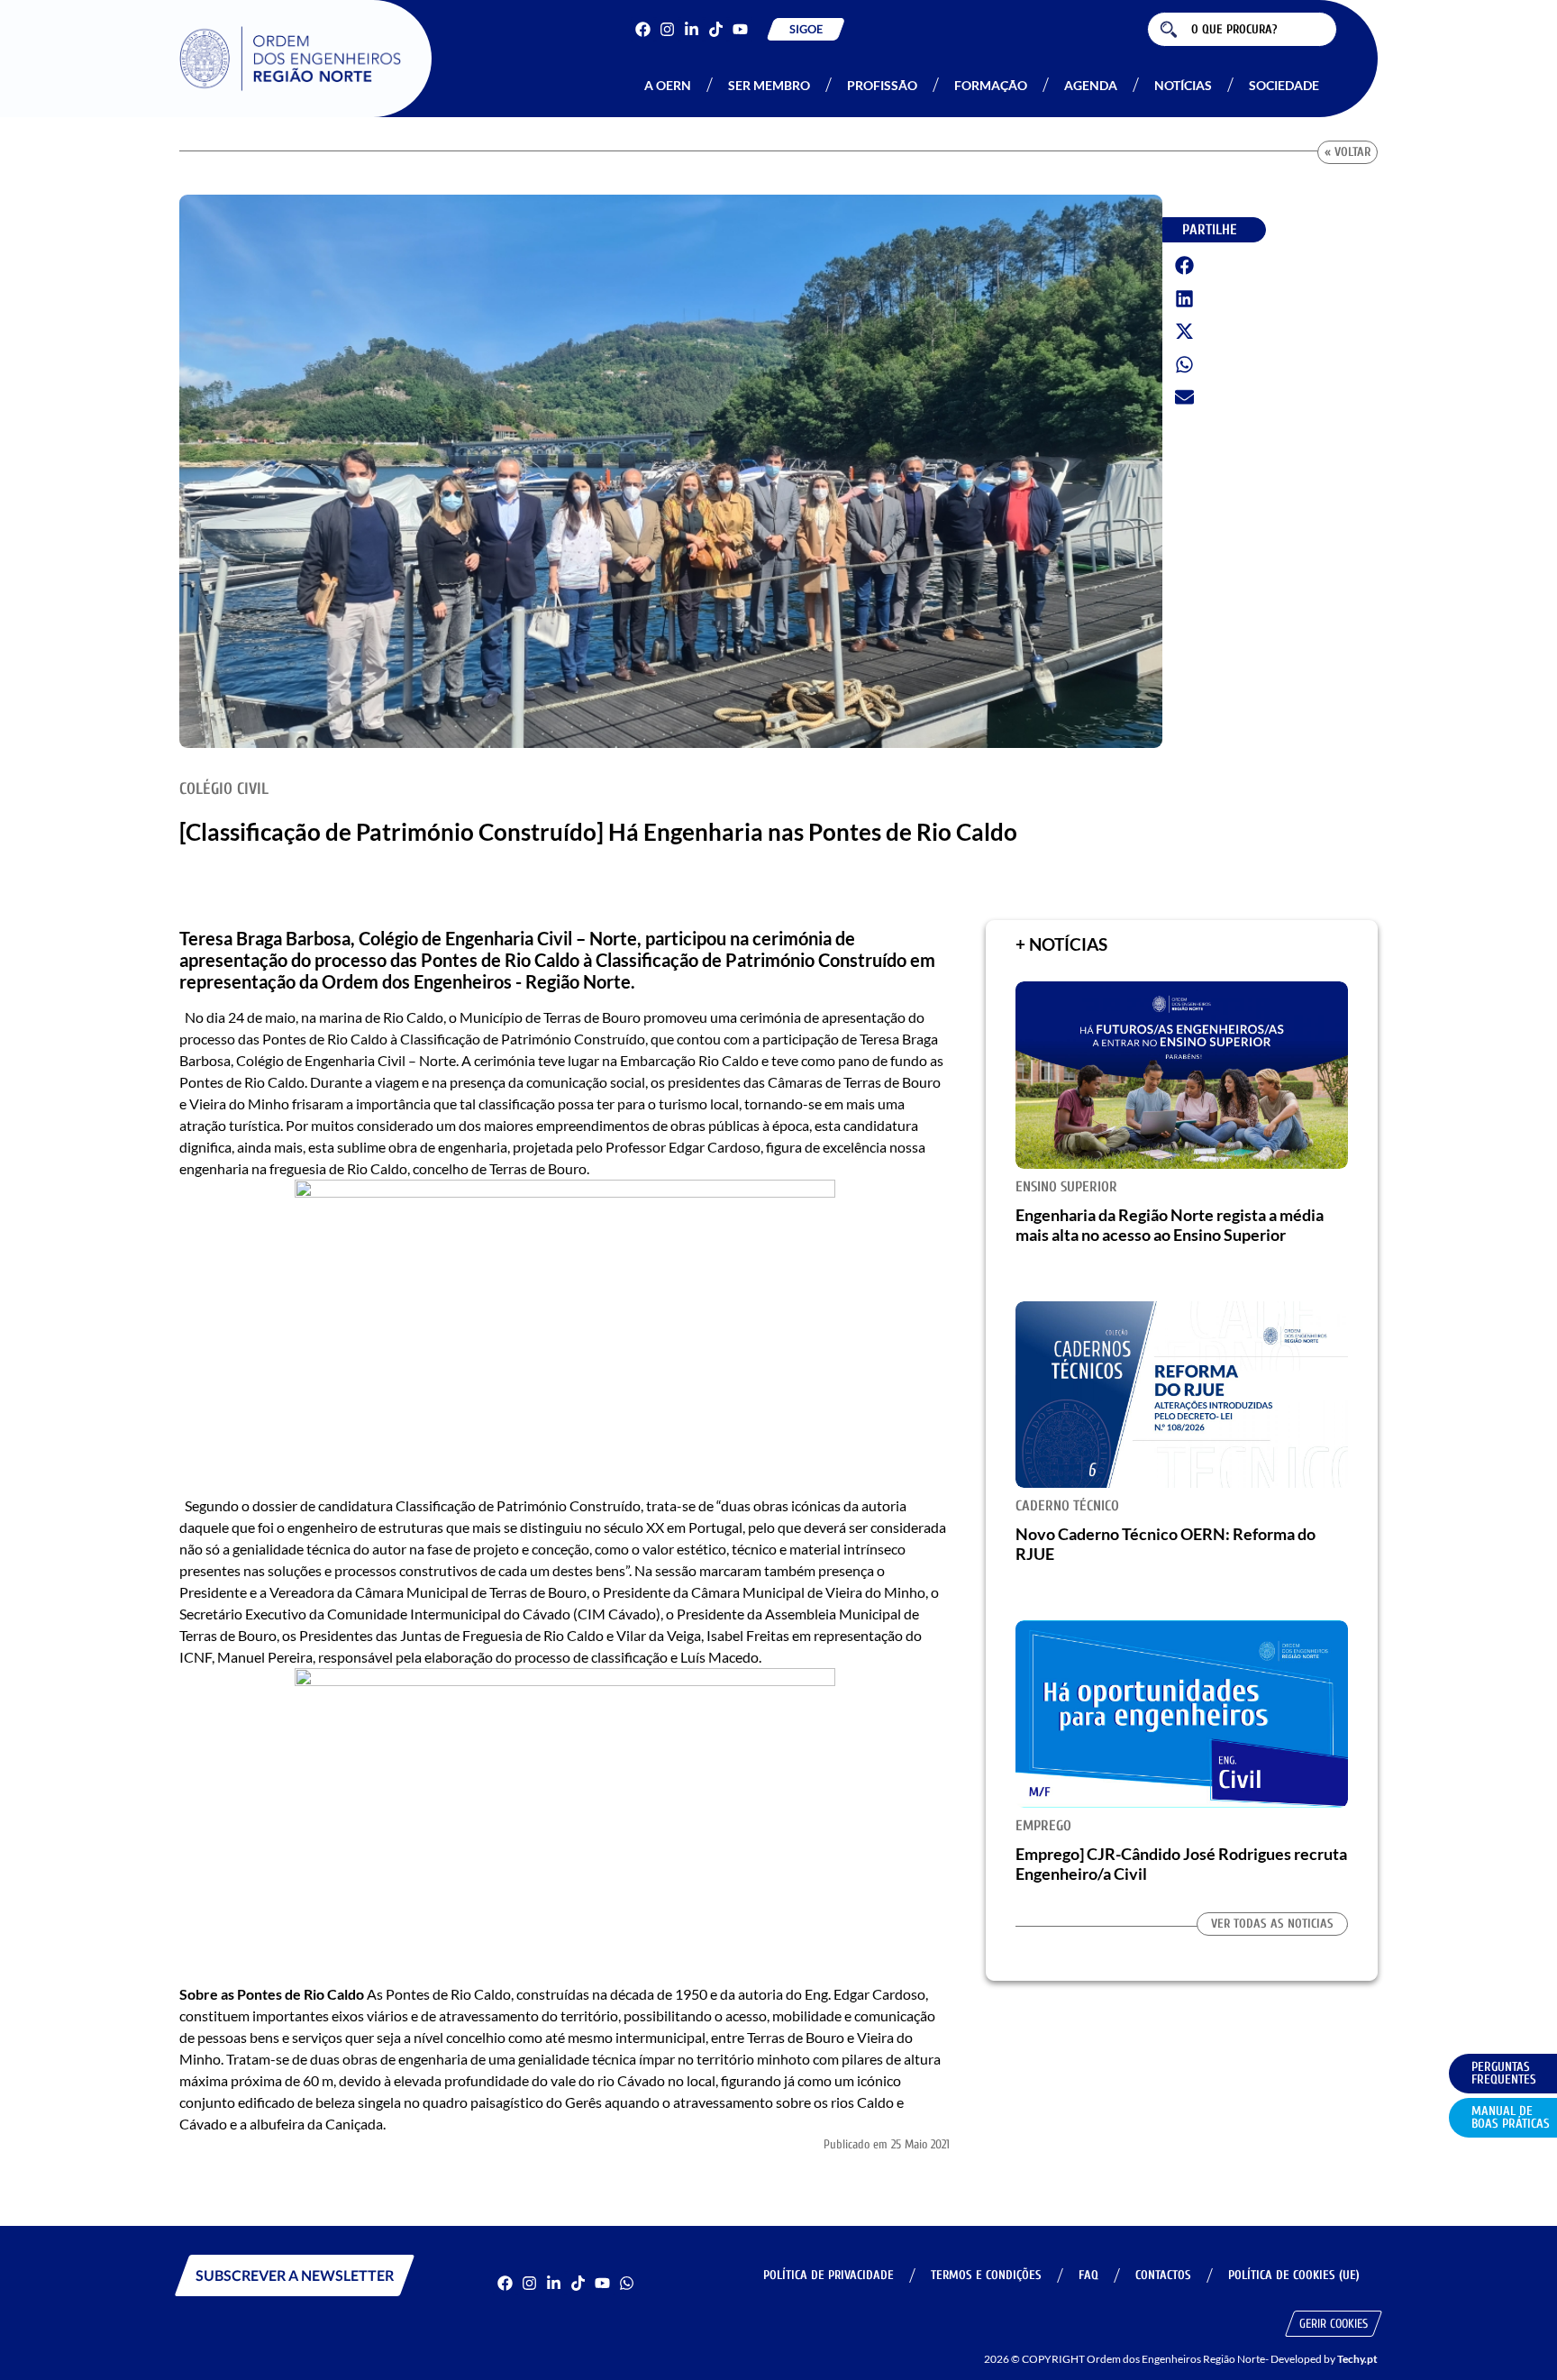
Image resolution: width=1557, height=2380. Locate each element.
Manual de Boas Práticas (1511, 2117)
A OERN (668, 85)
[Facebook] (643, 29)
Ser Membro (769, 85)
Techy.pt (1357, 2359)
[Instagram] (667, 29)
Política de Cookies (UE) (1294, 2275)
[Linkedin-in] (692, 29)
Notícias (1183, 85)
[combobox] (1242, 29)
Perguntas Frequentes (1504, 2073)
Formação (991, 85)
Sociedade (1284, 85)
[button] (1185, 266)
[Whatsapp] (627, 2283)
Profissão (882, 85)
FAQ (1088, 2275)
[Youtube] (740, 29)
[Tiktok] (716, 29)
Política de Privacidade (829, 2275)
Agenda (1091, 85)
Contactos (1163, 2275)
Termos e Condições (986, 2275)
